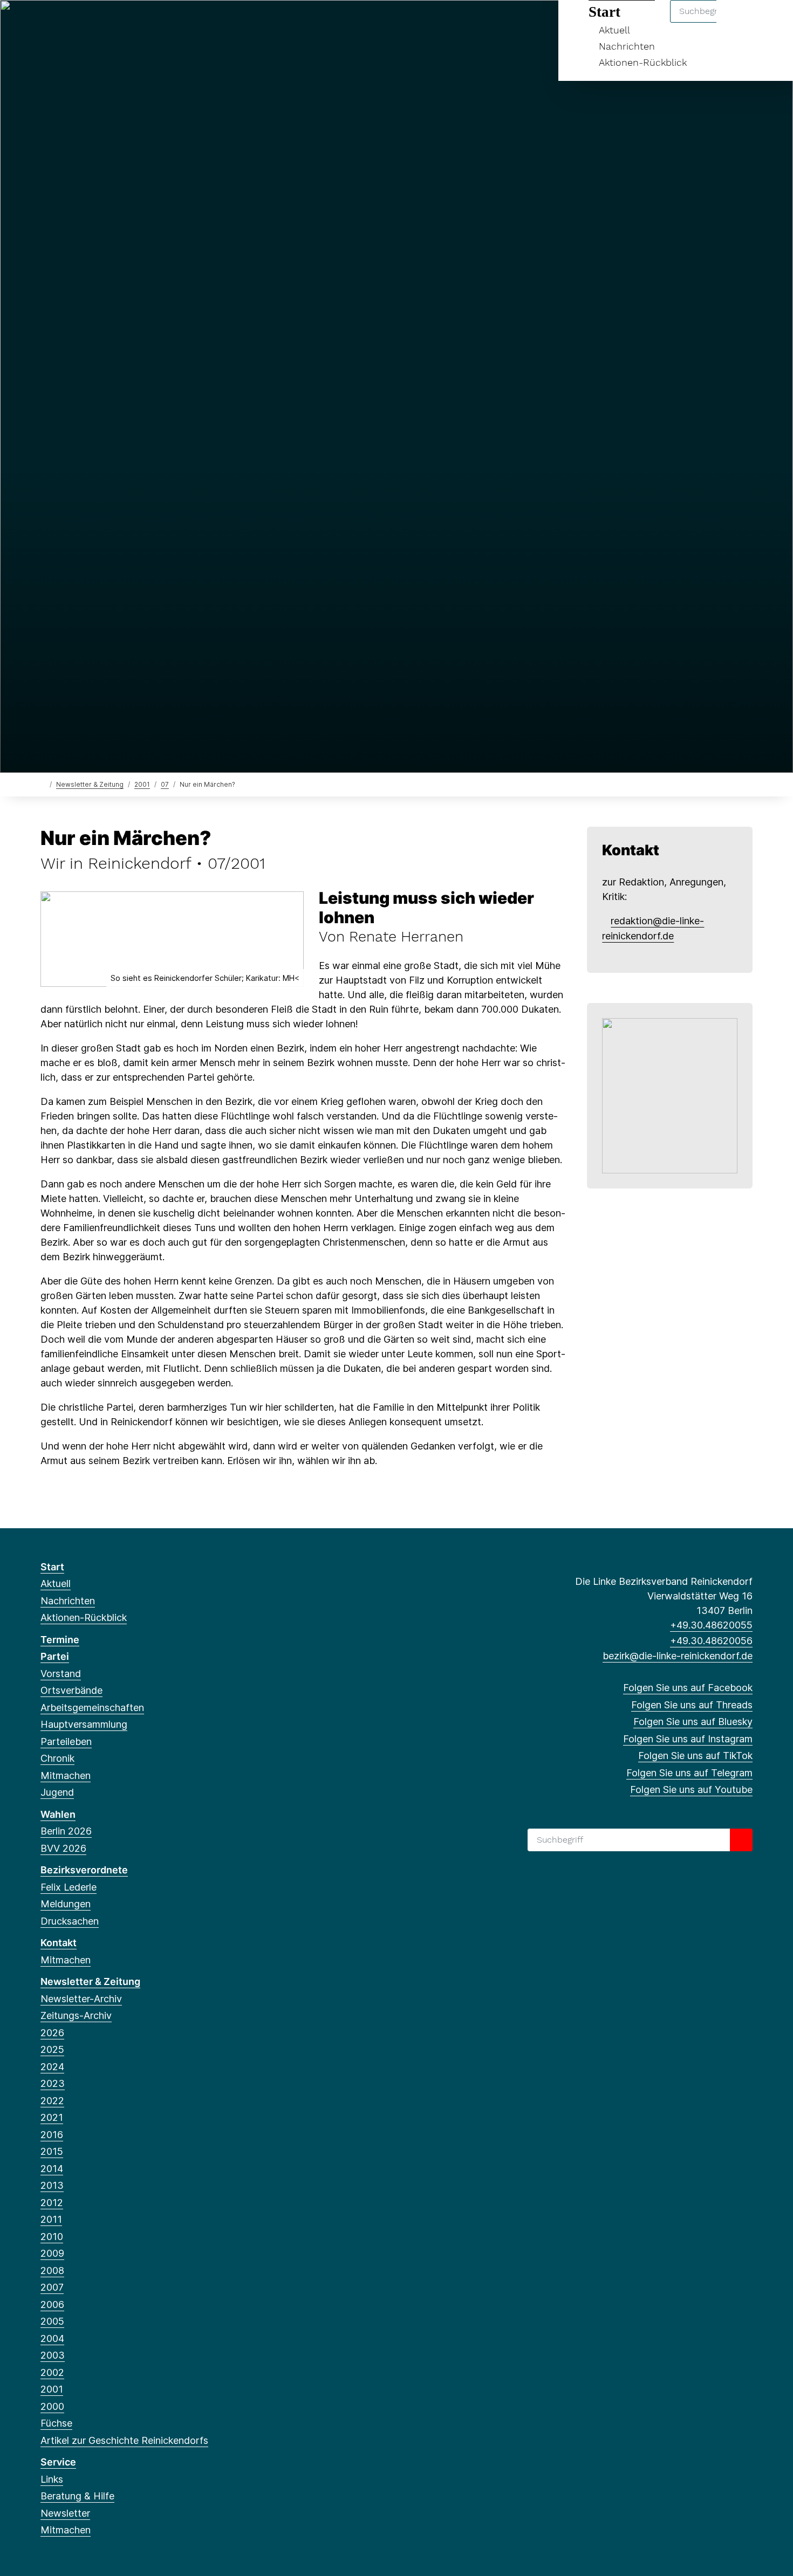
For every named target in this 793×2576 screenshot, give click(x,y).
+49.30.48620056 (711, 1641)
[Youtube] (152, 23)
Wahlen (58, 1814)
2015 (52, 2151)
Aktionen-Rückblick (643, 62)
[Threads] (64, 23)
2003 (53, 2355)
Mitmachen (66, 1775)
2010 (52, 2237)
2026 (52, 2033)
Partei (55, 1656)
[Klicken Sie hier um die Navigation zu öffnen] (771, 22)
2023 (53, 2083)
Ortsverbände (71, 1690)
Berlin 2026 (66, 1831)
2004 (52, 2338)
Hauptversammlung (84, 1724)
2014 (52, 2169)
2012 (52, 2203)
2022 (52, 2101)
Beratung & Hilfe (77, 2496)
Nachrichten (627, 46)
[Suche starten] (741, 1840)
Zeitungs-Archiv (76, 2015)
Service (58, 2462)
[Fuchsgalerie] (670, 1095)
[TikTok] (117, 23)
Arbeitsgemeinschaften (92, 1708)
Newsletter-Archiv (81, 1999)
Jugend (57, 1792)
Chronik (57, 1758)
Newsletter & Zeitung (90, 784)
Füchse (56, 2423)
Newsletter (65, 2513)
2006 (52, 2304)
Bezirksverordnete (84, 1870)
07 (165, 784)
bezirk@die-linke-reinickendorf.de (678, 1656)
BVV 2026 (63, 1848)
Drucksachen (70, 1921)
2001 (142, 784)
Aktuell (56, 1584)
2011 (51, 2219)
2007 (52, 2287)
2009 (52, 2253)
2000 (52, 2406)
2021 (52, 2117)
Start (52, 1567)
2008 (52, 2271)
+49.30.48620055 (711, 1625)
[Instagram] (100, 23)
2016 (52, 2135)
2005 (52, 2321)
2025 (52, 2049)
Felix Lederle (69, 1887)
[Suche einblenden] (739, 22)
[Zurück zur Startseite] (43, 784)
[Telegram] (135, 23)
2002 (52, 2372)
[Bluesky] (82, 23)
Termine (60, 1640)
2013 (52, 2185)
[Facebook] (46, 23)
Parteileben (66, 1742)
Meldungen (66, 1904)
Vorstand (61, 1674)
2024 (52, 2067)
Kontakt (59, 1943)
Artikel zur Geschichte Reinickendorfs (124, 2440)
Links (52, 2479)
